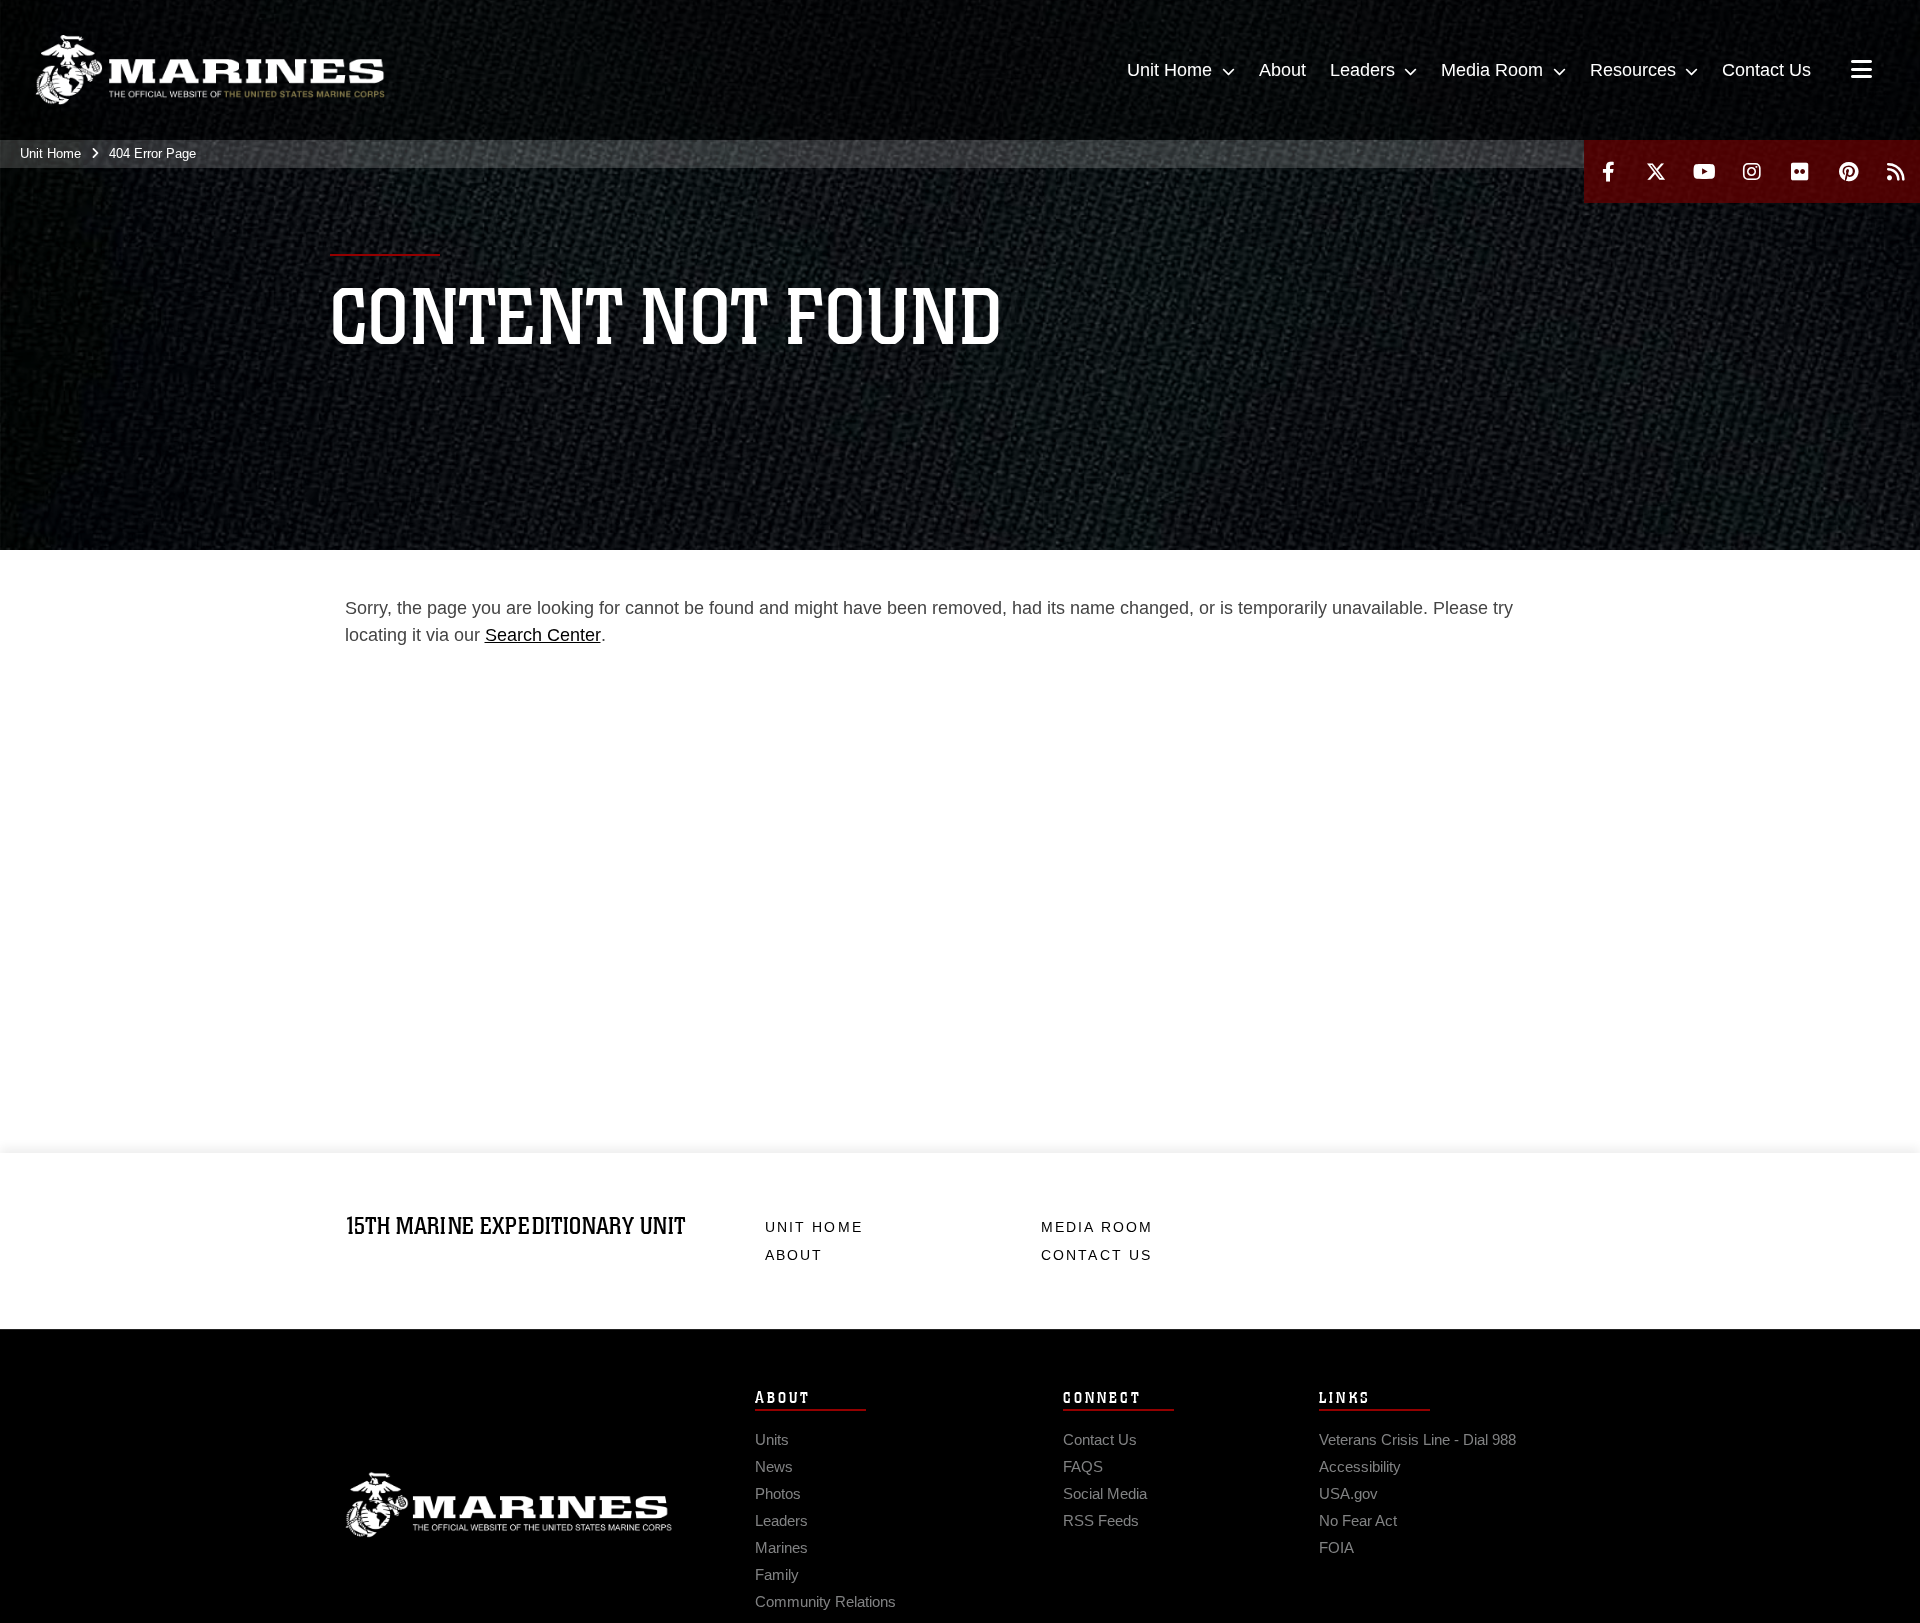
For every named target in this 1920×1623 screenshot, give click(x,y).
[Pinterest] (1848, 171)
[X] (1656, 171)
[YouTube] (1704, 171)
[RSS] (1896, 171)
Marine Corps (509, 1505)
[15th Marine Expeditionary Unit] (210, 70)
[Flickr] (1800, 171)
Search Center (543, 635)
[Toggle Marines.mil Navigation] (1861, 71)
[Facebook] (1608, 171)
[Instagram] (1752, 171)
